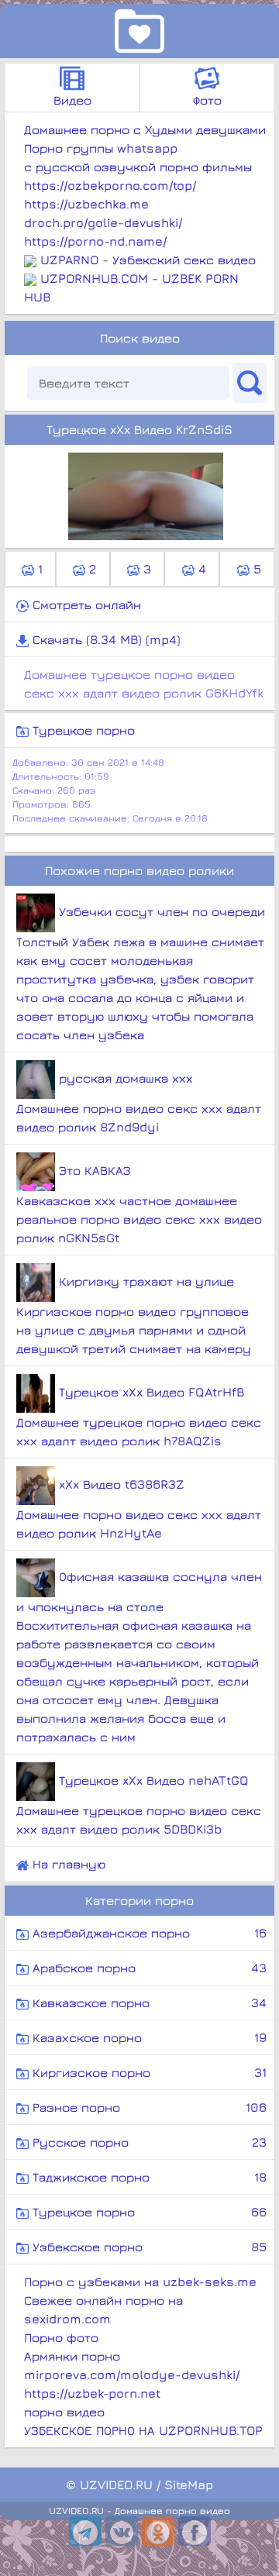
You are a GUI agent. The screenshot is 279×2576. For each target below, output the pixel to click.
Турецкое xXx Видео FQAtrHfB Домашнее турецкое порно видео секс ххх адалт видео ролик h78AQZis (139, 1416)
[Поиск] (250, 383)
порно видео (64, 2412)
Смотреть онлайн (85, 604)
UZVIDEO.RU (116, 2485)
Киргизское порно (148, 2072)
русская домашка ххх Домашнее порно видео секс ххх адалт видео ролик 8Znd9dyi (139, 1102)
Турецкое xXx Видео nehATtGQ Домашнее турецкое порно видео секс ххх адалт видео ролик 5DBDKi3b (139, 1805)
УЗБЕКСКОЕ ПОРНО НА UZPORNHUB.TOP (143, 2430)
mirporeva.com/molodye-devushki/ (132, 2375)
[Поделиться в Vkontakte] (122, 2531)
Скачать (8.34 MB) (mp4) (105, 639)
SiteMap (189, 2485)
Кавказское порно (148, 2003)
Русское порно (148, 2142)
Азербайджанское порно (148, 1933)
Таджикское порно (148, 2177)
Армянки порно (72, 2356)
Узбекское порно (148, 2247)
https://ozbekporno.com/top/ (110, 185)
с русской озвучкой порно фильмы (138, 167)
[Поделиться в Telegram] (85, 2531)
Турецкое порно (82, 730)
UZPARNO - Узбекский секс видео (148, 260)
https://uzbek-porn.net (92, 2393)
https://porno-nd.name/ (95, 241)
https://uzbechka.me (86, 204)
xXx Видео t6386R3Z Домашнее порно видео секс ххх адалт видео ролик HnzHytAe (139, 1508)
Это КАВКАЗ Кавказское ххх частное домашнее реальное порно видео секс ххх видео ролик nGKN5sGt (139, 1204)
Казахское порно (148, 2037)
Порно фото (61, 2337)
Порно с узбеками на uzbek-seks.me (140, 2282)
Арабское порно (148, 1968)
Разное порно (148, 2107)
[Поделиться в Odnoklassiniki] (158, 2531)
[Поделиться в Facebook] (195, 2531)
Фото (207, 100)
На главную (67, 1864)
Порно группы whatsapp (101, 148)
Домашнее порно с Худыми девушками (145, 129)
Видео (72, 100)
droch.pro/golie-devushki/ (103, 222)
